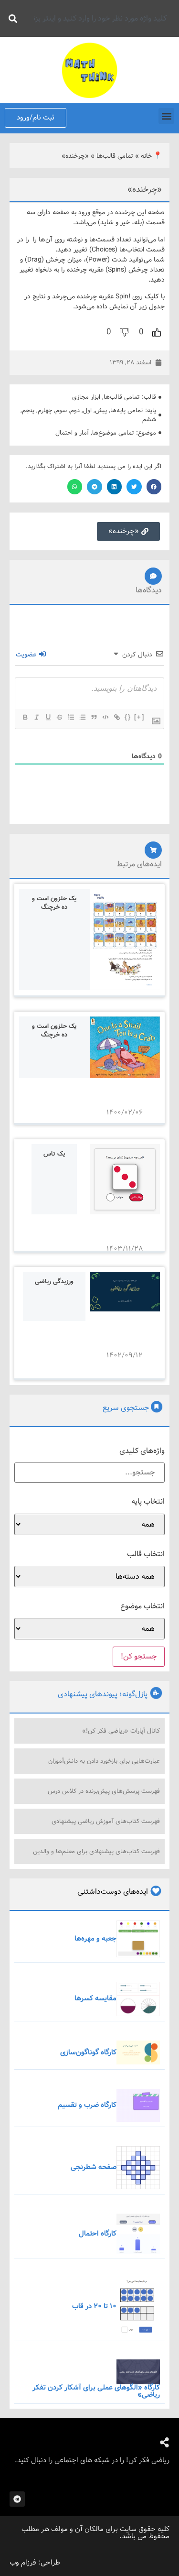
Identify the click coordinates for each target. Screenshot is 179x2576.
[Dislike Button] (124, 332)
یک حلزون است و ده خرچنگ (54, 903)
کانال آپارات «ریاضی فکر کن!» (121, 1731)
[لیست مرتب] (71, 717)
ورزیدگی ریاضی (54, 1282)
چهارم (45, 410)
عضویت (27, 655)
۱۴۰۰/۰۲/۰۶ (125, 1113)
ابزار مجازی (86, 397)
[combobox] (98, 18)
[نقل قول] (94, 717)
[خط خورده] (59, 717)
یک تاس (54, 1154)
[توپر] (25, 717)
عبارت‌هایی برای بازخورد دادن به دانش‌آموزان (104, 1761)
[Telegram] (17, 2499)
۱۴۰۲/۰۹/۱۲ (125, 1355)
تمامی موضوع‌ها (113, 433)
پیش (101, 410)
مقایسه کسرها (95, 1998)
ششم (149, 420)
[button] (166, 116)
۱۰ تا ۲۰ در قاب (94, 2306)
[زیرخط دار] (48, 717)
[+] (139, 717)
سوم (61, 410)
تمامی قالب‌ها (115, 156)
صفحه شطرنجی (94, 2167)
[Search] (11, 18)
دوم (75, 410)
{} (128, 717)
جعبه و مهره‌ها (95, 1939)
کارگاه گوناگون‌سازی (88, 2052)
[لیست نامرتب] (82, 717)
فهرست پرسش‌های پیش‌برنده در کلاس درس (104, 1791)
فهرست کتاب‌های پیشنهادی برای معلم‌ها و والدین (96, 1851)
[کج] (36, 717)
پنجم (28, 410)
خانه (147, 156)
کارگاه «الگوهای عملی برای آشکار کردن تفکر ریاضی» (96, 2391)
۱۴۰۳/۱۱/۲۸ (125, 1249)
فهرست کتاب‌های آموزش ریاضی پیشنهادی (106, 1821)
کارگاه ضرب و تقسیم (87, 2105)
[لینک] (116, 717)
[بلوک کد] (105, 717)
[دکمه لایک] (157, 332)
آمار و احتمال (72, 433)
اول (87, 410)
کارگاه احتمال (98, 2234)
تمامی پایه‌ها (127, 410)
